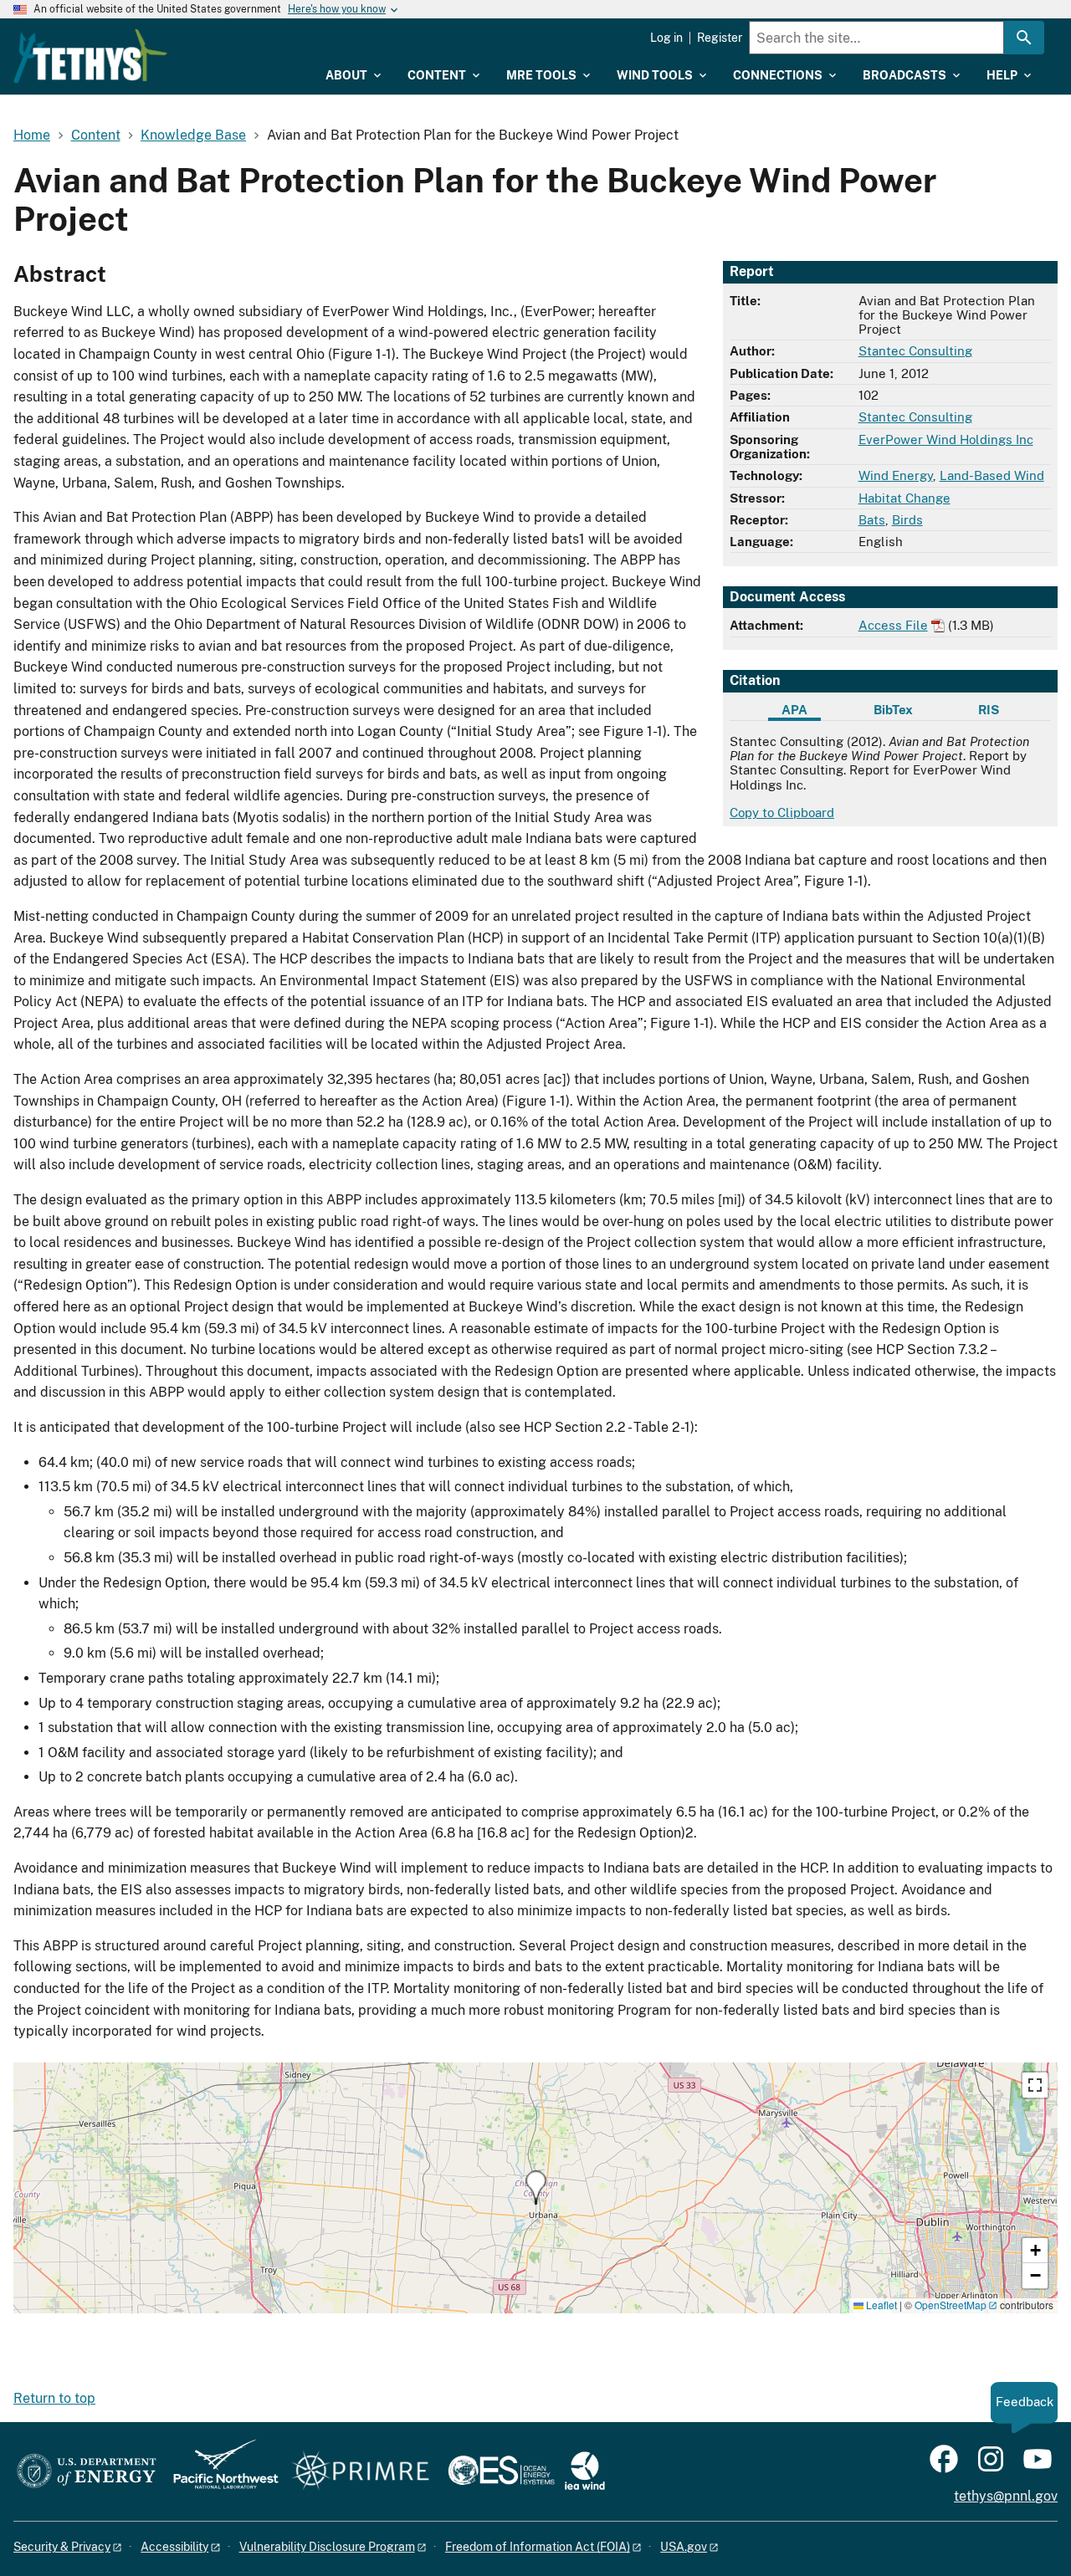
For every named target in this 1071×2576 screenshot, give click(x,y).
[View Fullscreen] (1035, 2085)
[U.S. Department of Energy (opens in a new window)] (87, 2472)
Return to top (54, 2398)
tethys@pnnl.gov (1006, 2496)
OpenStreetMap (951, 2305)
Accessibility (174, 2547)
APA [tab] (794, 710)
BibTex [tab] (893, 710)
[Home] (90, 56)
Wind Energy (896, 475)
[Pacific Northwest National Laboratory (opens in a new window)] (219, 2472)
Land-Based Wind (992, 475)
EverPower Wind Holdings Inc (946, 440)
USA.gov (684, 2547)
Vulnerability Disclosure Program (327, 2547)
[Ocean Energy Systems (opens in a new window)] (502, 2472)
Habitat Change (904, 498)
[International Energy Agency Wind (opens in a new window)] (585, 2472)
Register (720, 38)
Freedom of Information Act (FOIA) (538, 2547)
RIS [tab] (989, 710)
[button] (536, 2188)
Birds (907, 520)
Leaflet (880, 2305)
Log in (666, 38)
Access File (893, 625)
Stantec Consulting (915, 351)
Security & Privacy (62, 2547)
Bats (872, 520)
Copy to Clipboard (782, 813)
